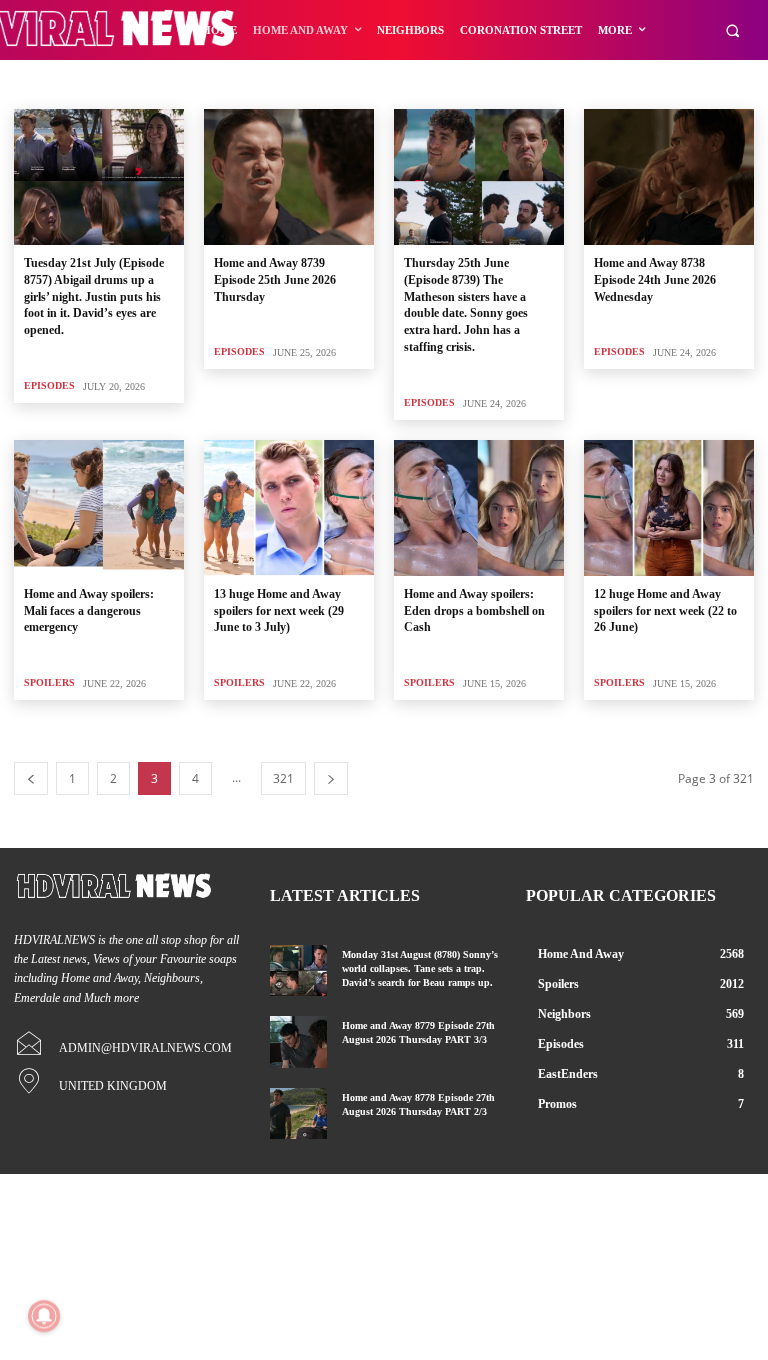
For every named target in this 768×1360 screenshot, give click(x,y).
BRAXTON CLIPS (63, 83)
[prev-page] (31, 778)
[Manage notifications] (44, 1316)
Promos (145, 83)
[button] (732, 30)
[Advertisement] (384, 251)
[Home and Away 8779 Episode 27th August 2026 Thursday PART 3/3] (298, 1041)
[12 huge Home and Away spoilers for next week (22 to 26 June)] (669, 508)
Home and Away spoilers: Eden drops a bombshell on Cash (474, 611)
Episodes (429, 402)
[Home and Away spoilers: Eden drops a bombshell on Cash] (479, 508)
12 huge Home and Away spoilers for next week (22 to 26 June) (665, 611)
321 (283, 778)
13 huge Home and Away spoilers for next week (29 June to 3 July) (279, 611)
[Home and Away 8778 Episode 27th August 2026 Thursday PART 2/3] (298, 1113)
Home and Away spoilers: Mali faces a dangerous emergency (89, 611)
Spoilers (49, 682)
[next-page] (331, 778)
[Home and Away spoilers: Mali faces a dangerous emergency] (99, 508)
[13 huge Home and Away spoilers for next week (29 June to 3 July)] (289, 508)
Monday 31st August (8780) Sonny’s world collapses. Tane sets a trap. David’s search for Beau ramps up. (420, 968)
